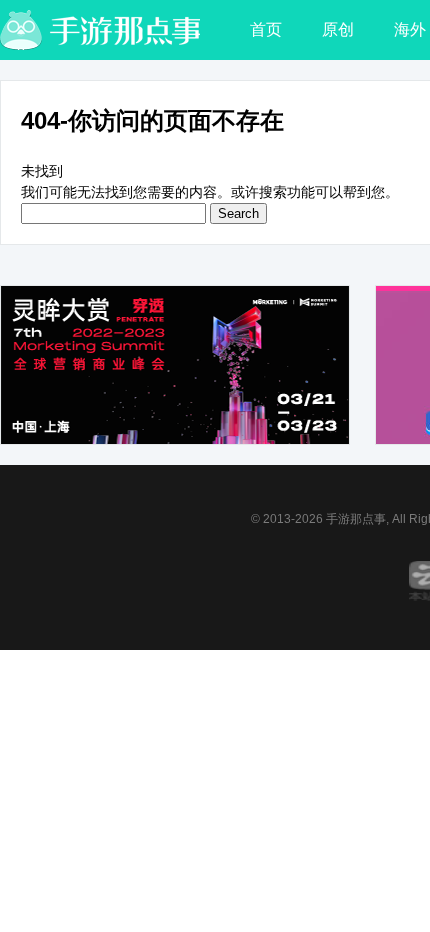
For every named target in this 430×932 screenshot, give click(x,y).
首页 (266, 29)
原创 (338, 29)
